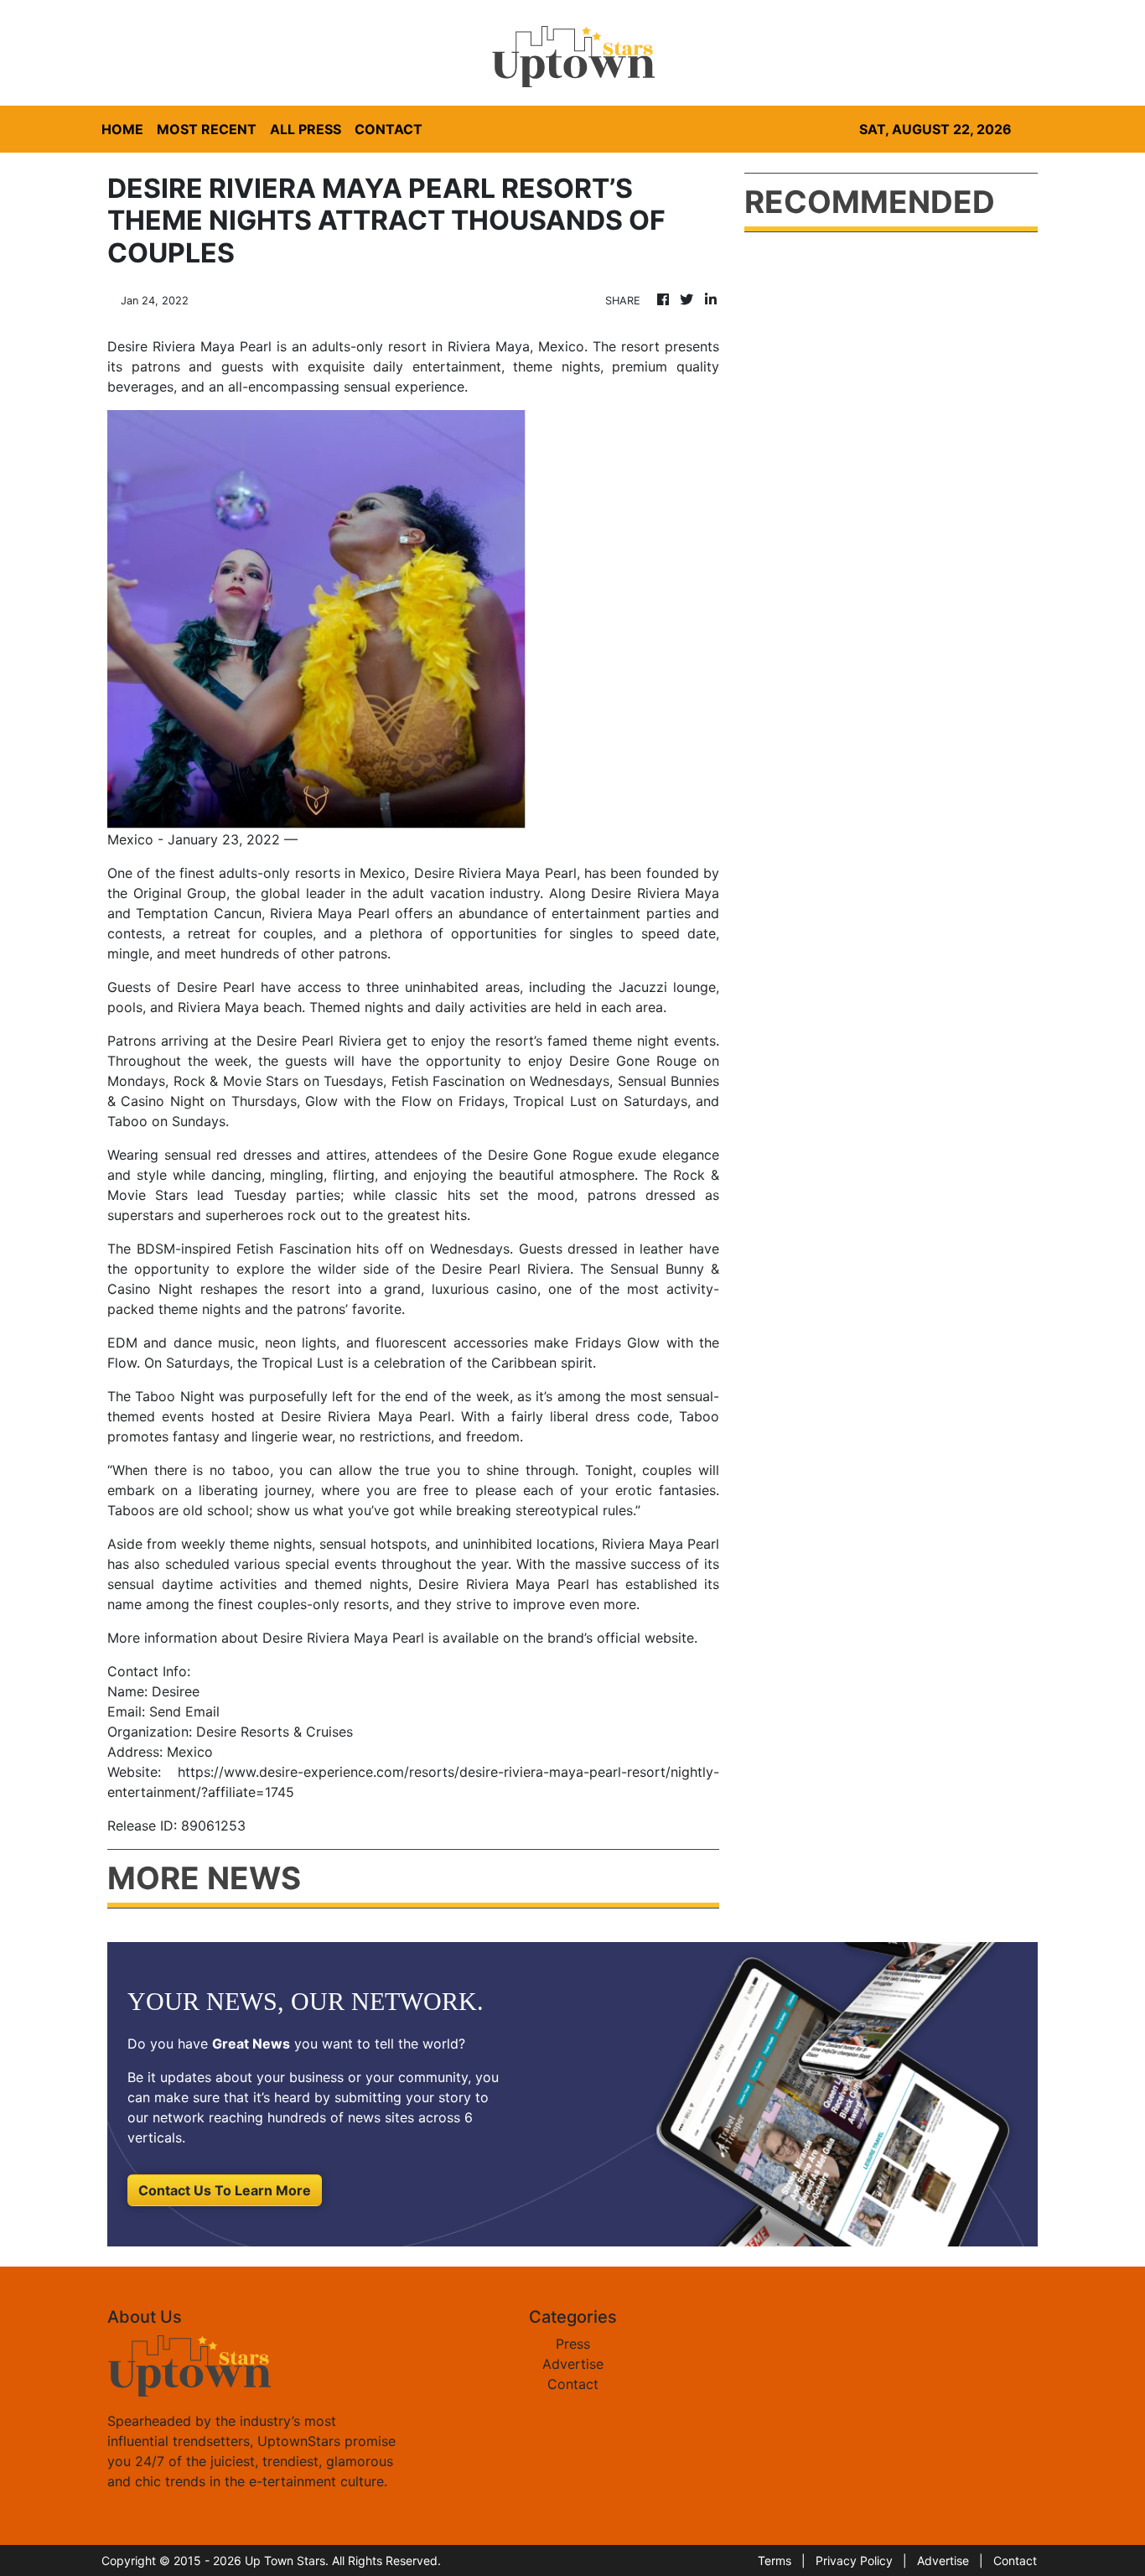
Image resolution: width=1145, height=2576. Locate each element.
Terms (775, 2560)
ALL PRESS (306, 129)
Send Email (184, 1711)
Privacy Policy (854, 2560)
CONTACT (389, 129)
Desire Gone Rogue (550, 1155)
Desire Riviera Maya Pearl (495, 873)
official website (645, 1638)
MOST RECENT (207, 129)
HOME (122, 129)
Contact (573, 2384)
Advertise (573, 2364)
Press (573, 2344)
